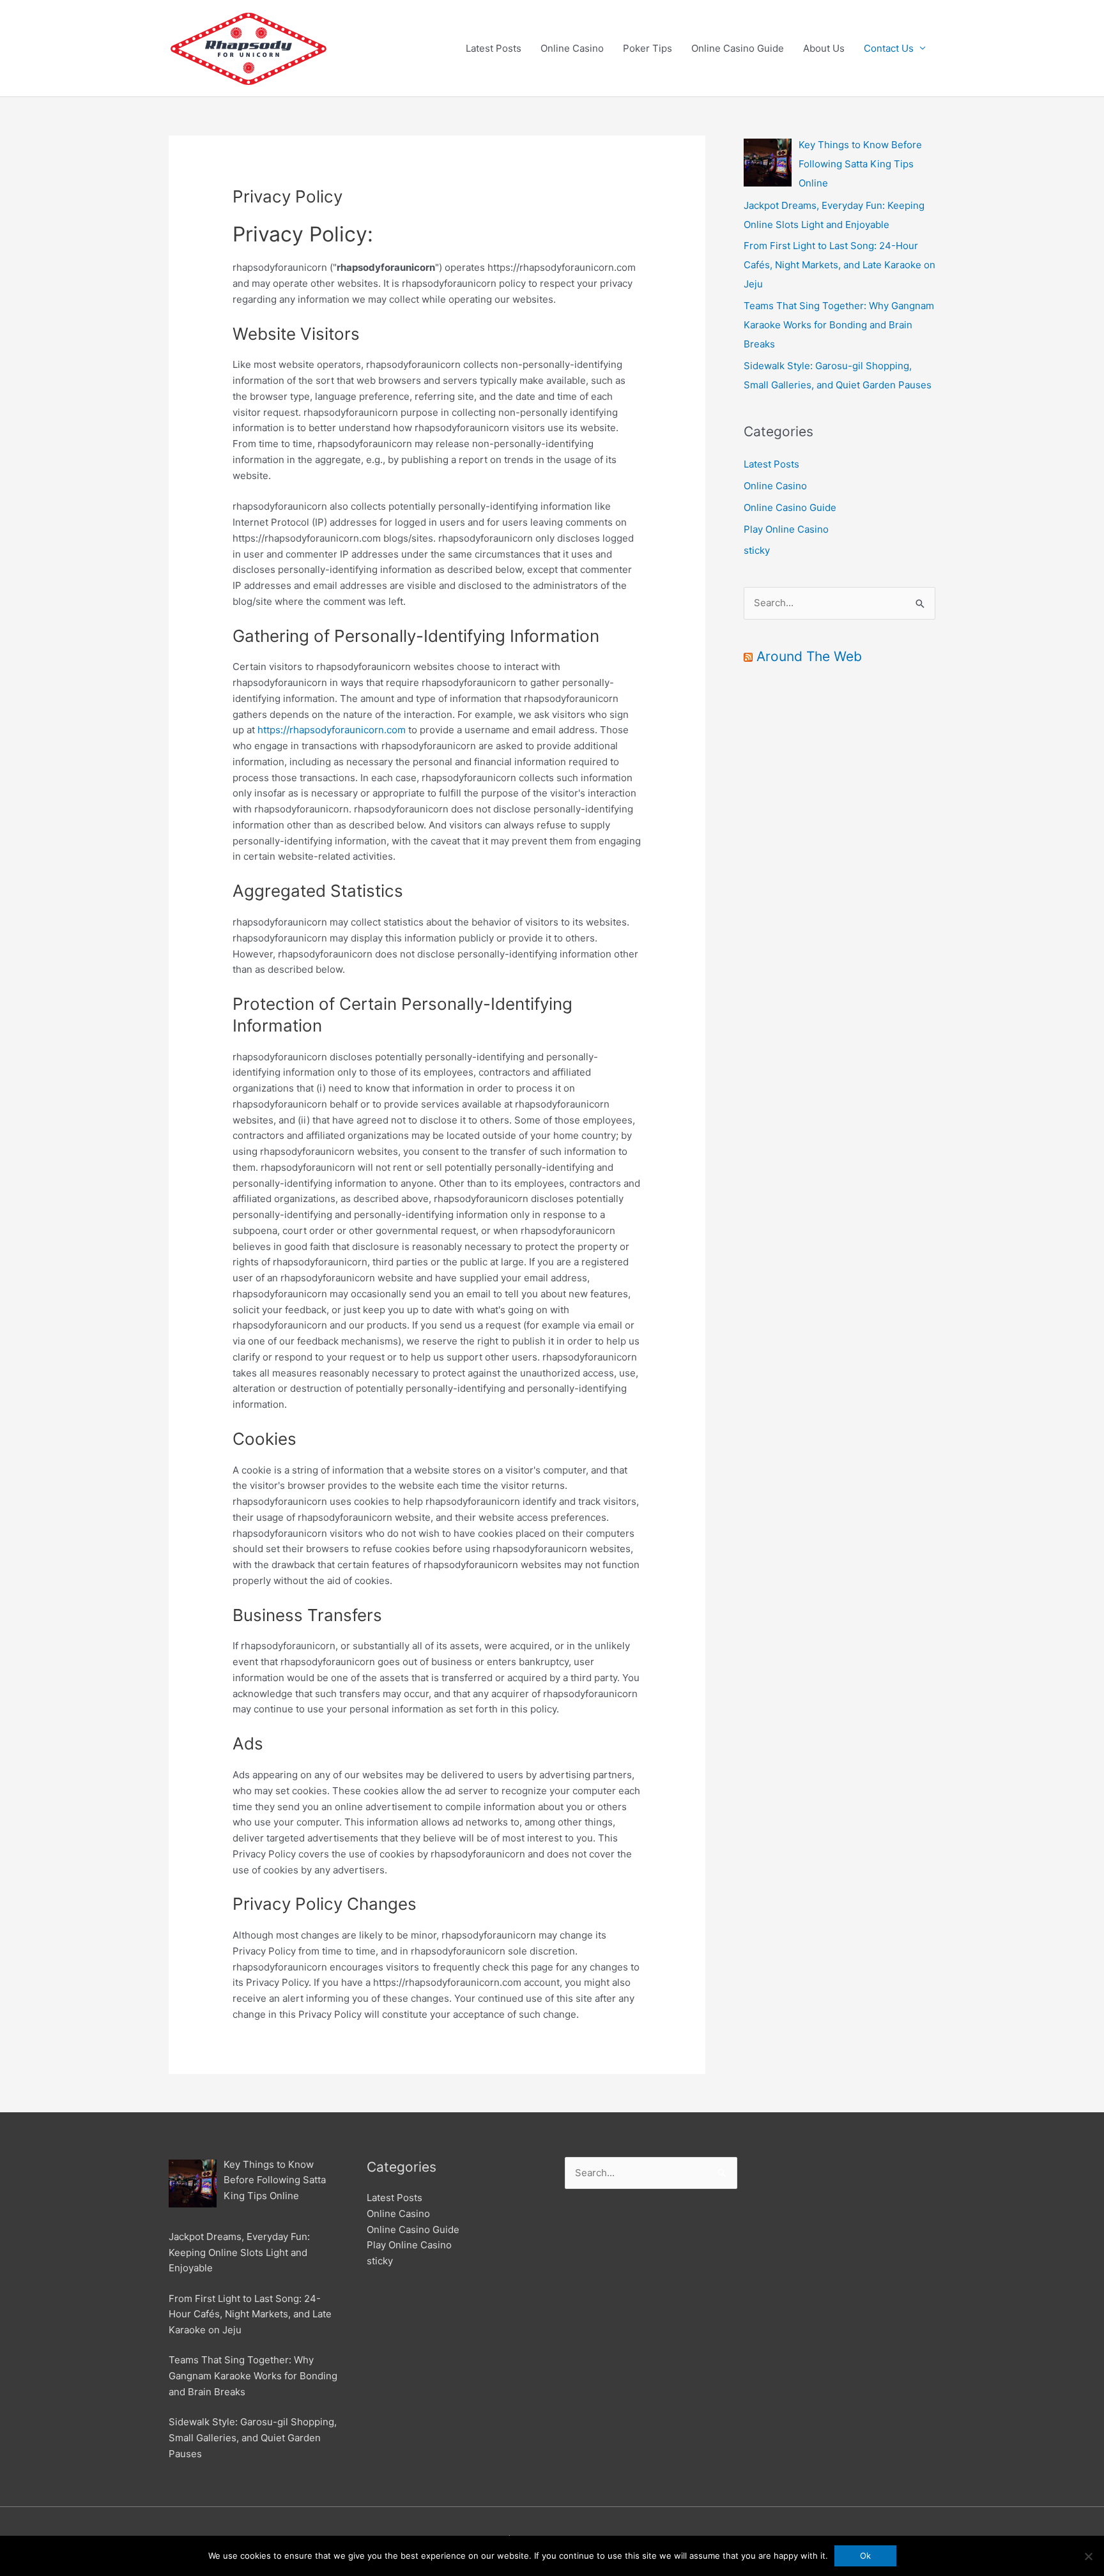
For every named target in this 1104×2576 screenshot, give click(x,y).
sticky (757, 550)
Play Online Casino (786, 529)
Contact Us (889, 48)
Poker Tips (648, 48)
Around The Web (809, 656)
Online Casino (572, 48)
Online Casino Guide (738, 48)
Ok (865, 2556)
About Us (824, 48)
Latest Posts (494, 48)
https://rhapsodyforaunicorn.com (332, 730)
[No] (1088, 2556)
